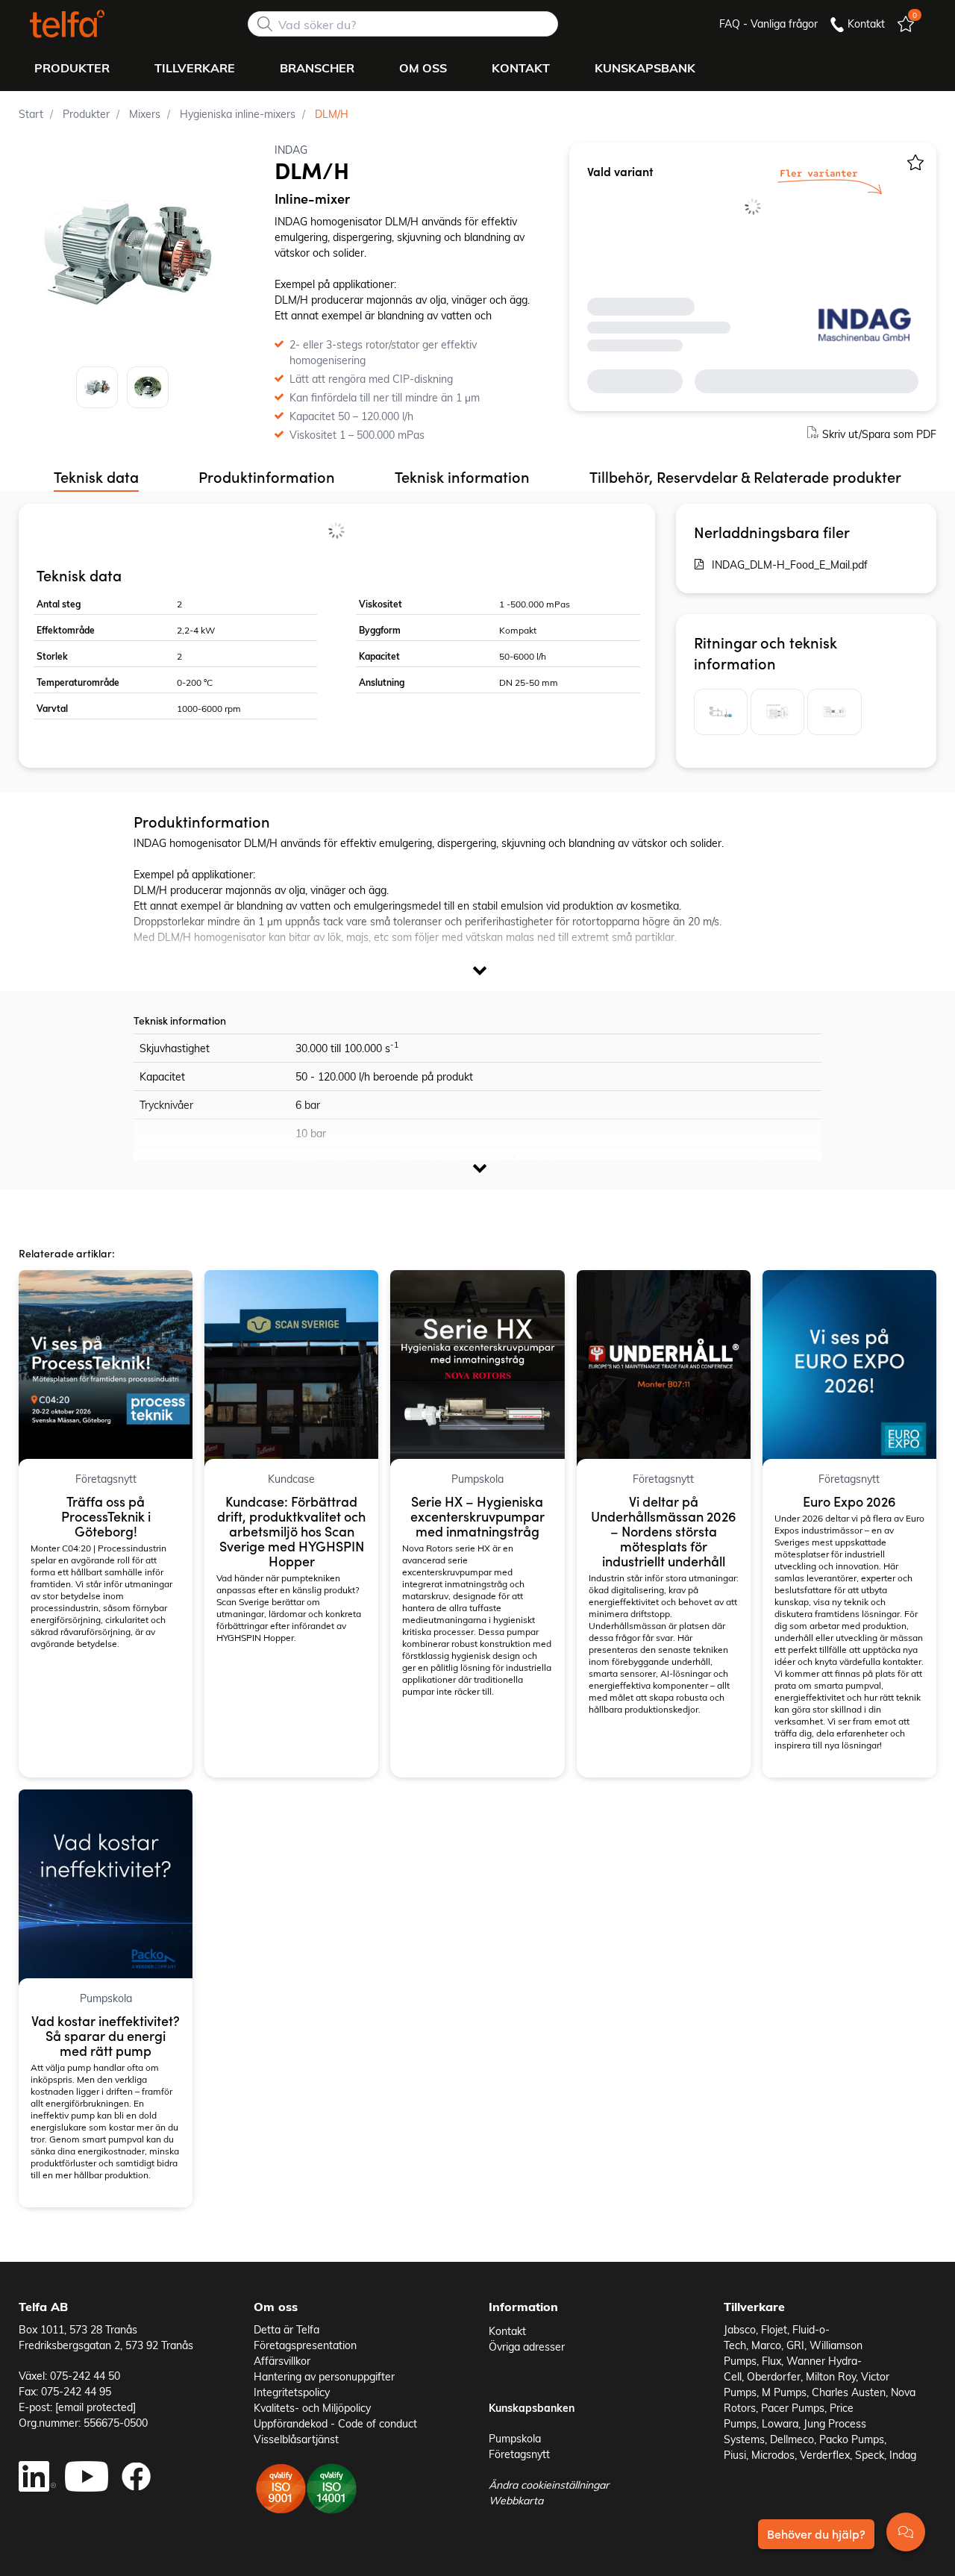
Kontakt (507, 2331)
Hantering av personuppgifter (324, 2376)
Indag (903, 2455)
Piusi (735, 2455)
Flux (771, 2361)
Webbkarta (516, 2500)
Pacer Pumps (793, 2408)
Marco (766, 2345)
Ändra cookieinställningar (549, 2485)
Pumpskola (515, 2438)
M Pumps (784, 2392)
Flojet (774, 2329)
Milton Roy (831, 2376)
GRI (795, 2345)
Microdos (773, 2455)
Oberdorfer (774, 2376)
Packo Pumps (852, 2439)
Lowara (780, 2423)
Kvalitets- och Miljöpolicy (312, 2408)
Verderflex (825, 2455)
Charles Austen (849, 2392)
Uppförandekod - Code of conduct (335, 2423)
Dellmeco (792, 2439)
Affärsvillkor (282, 2361)
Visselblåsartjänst (296, 2439)
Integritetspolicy (292, 2392)
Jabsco (740, 2329)
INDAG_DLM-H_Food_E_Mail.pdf (790, 565)
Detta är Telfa (286, 2329)
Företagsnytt (519, 2454)
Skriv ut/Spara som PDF (879, 434)
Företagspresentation (305, 2345)
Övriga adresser (527, 2347)
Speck (870, 2455)
